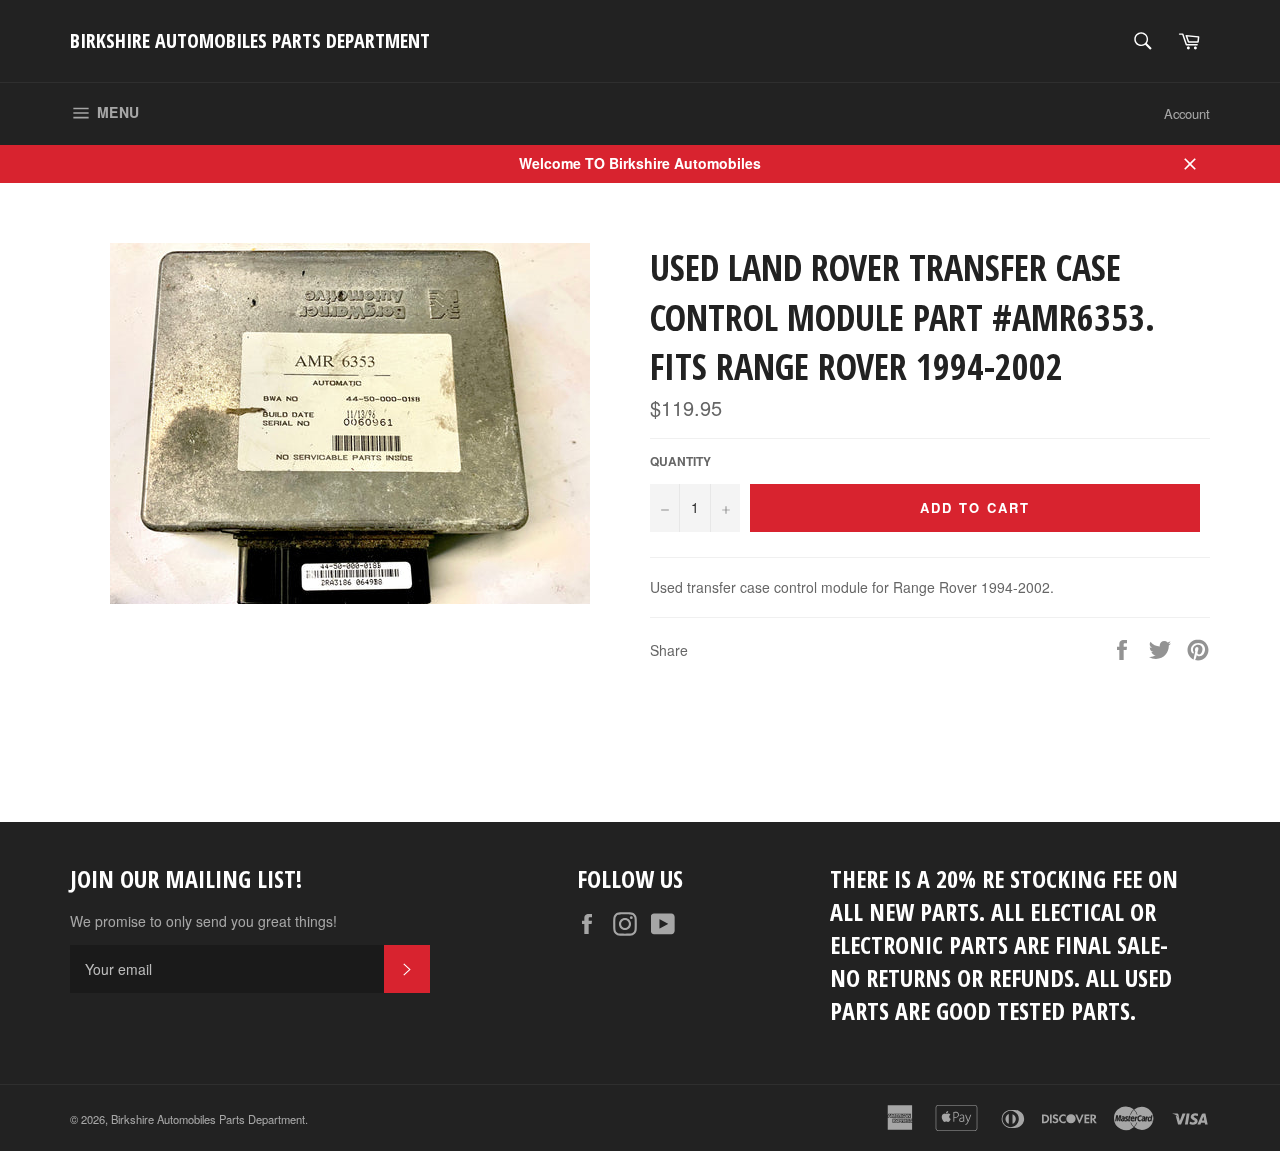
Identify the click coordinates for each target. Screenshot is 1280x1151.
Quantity (680, 462)
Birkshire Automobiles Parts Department (250, 40)
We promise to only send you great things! (203, 921)
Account (1187, 113)
